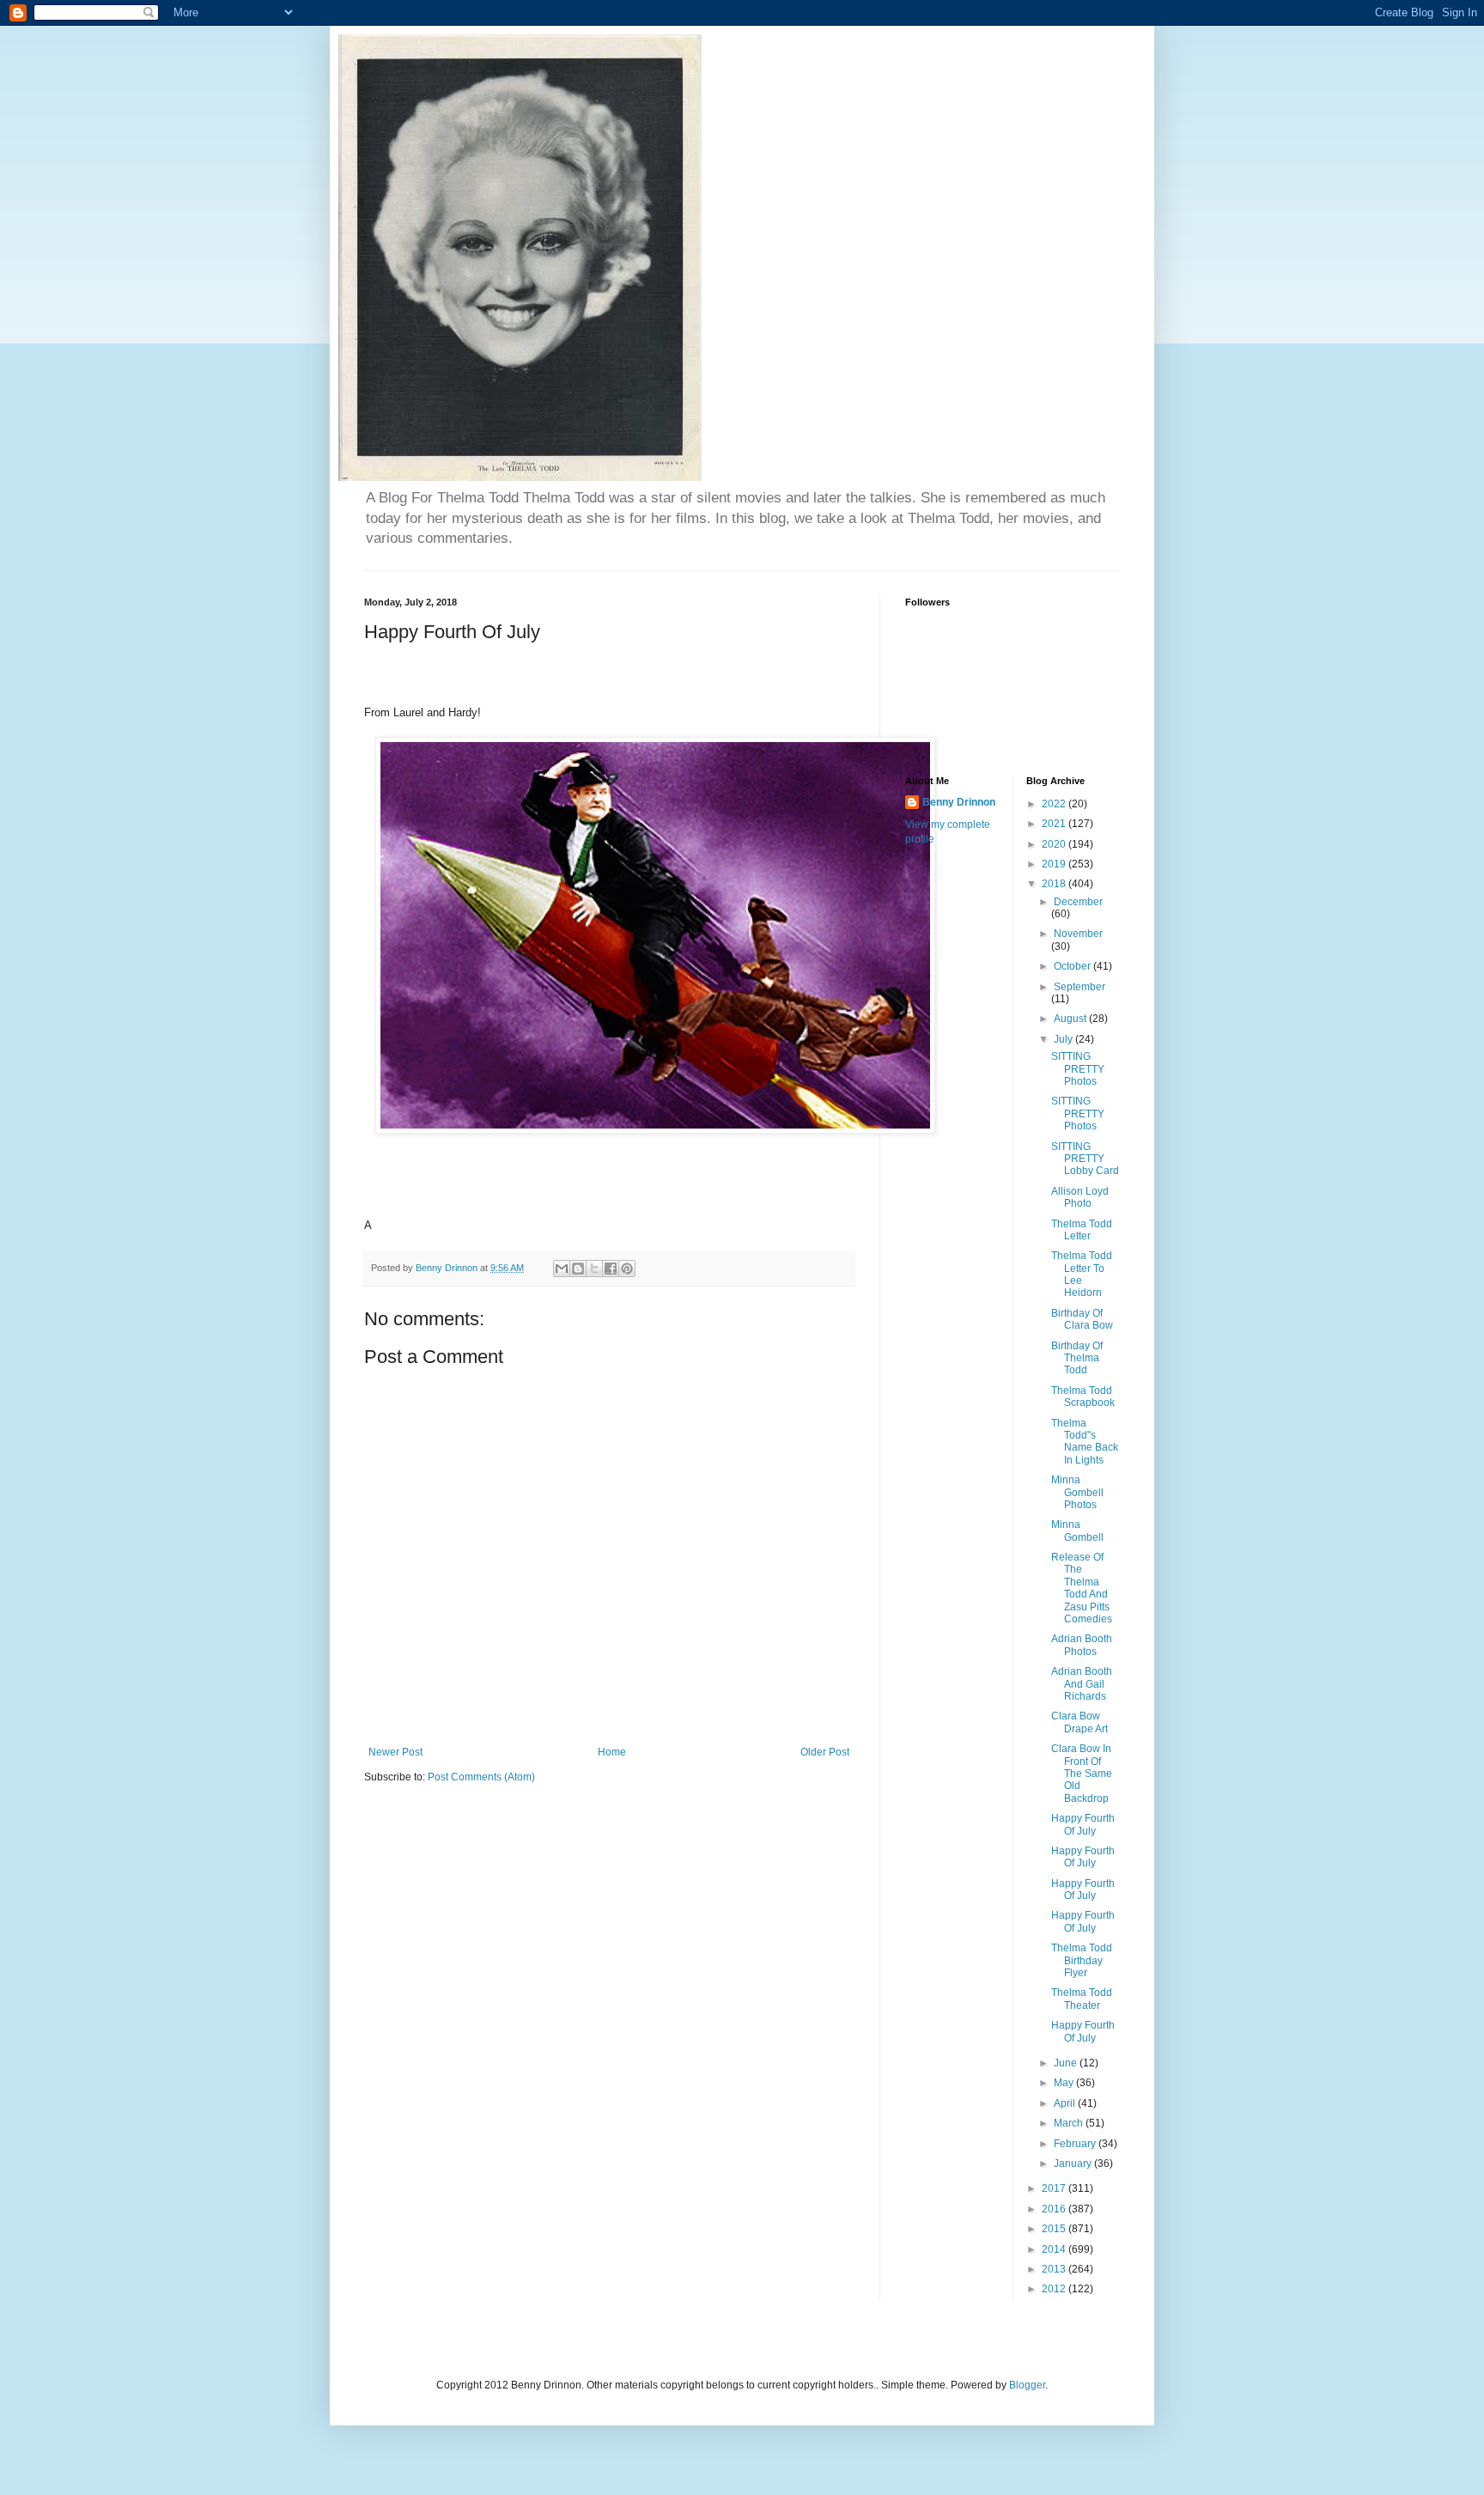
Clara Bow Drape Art (1080, 1722)
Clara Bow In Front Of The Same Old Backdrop (1082, 1774)
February (1076, 2144)
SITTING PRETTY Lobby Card (1085, 1159)
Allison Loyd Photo (1080, 1197)
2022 (1055, 804)
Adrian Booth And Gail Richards (1082, 1684)
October (1073, 966)
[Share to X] (594, 1269)
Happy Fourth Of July (1083, 1824)
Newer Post (395, 1752)
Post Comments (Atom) (481, 1777)
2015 (1055, 2229)
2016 (1055, 2209)
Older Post (825, 1752)
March (1070, 2123)
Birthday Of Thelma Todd (1077, 1358)
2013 (1055, 2269)
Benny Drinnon (959, 802)
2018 (1055, 884)
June (1067, 2063)
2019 (1055, 864)
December (1078, 902)
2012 (1055, 2289)
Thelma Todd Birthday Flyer (1082, 1960)
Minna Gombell (1077, 1530)
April (1066, 2103)
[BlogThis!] (578, 1269)
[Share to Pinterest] (627, 1269)
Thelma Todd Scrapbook (1083, 1397)
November (1078, 934)
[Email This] (562, 1269)
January (1074, 2163)
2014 (1055, 2249)
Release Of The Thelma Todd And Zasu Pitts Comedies (1082, 1588)
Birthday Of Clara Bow (1082, 1319)
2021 (1055, 824)
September (1080, 987)
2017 (1055, 2188)
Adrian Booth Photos (1082, 1645)
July (1064, 1039)
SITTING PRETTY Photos (1078, 1069)
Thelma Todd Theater (1082, 1999)
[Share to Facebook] (611, 1269)
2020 (1055, 844)
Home (612, 1752)
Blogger (1027, 2385)
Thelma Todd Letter (1082, 1230)
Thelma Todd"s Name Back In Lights (1085, 1442)
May (1065, 2083)
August (1071, 1019)
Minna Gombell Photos (1077, 1492)
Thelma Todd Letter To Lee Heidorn (1082, 1274)
